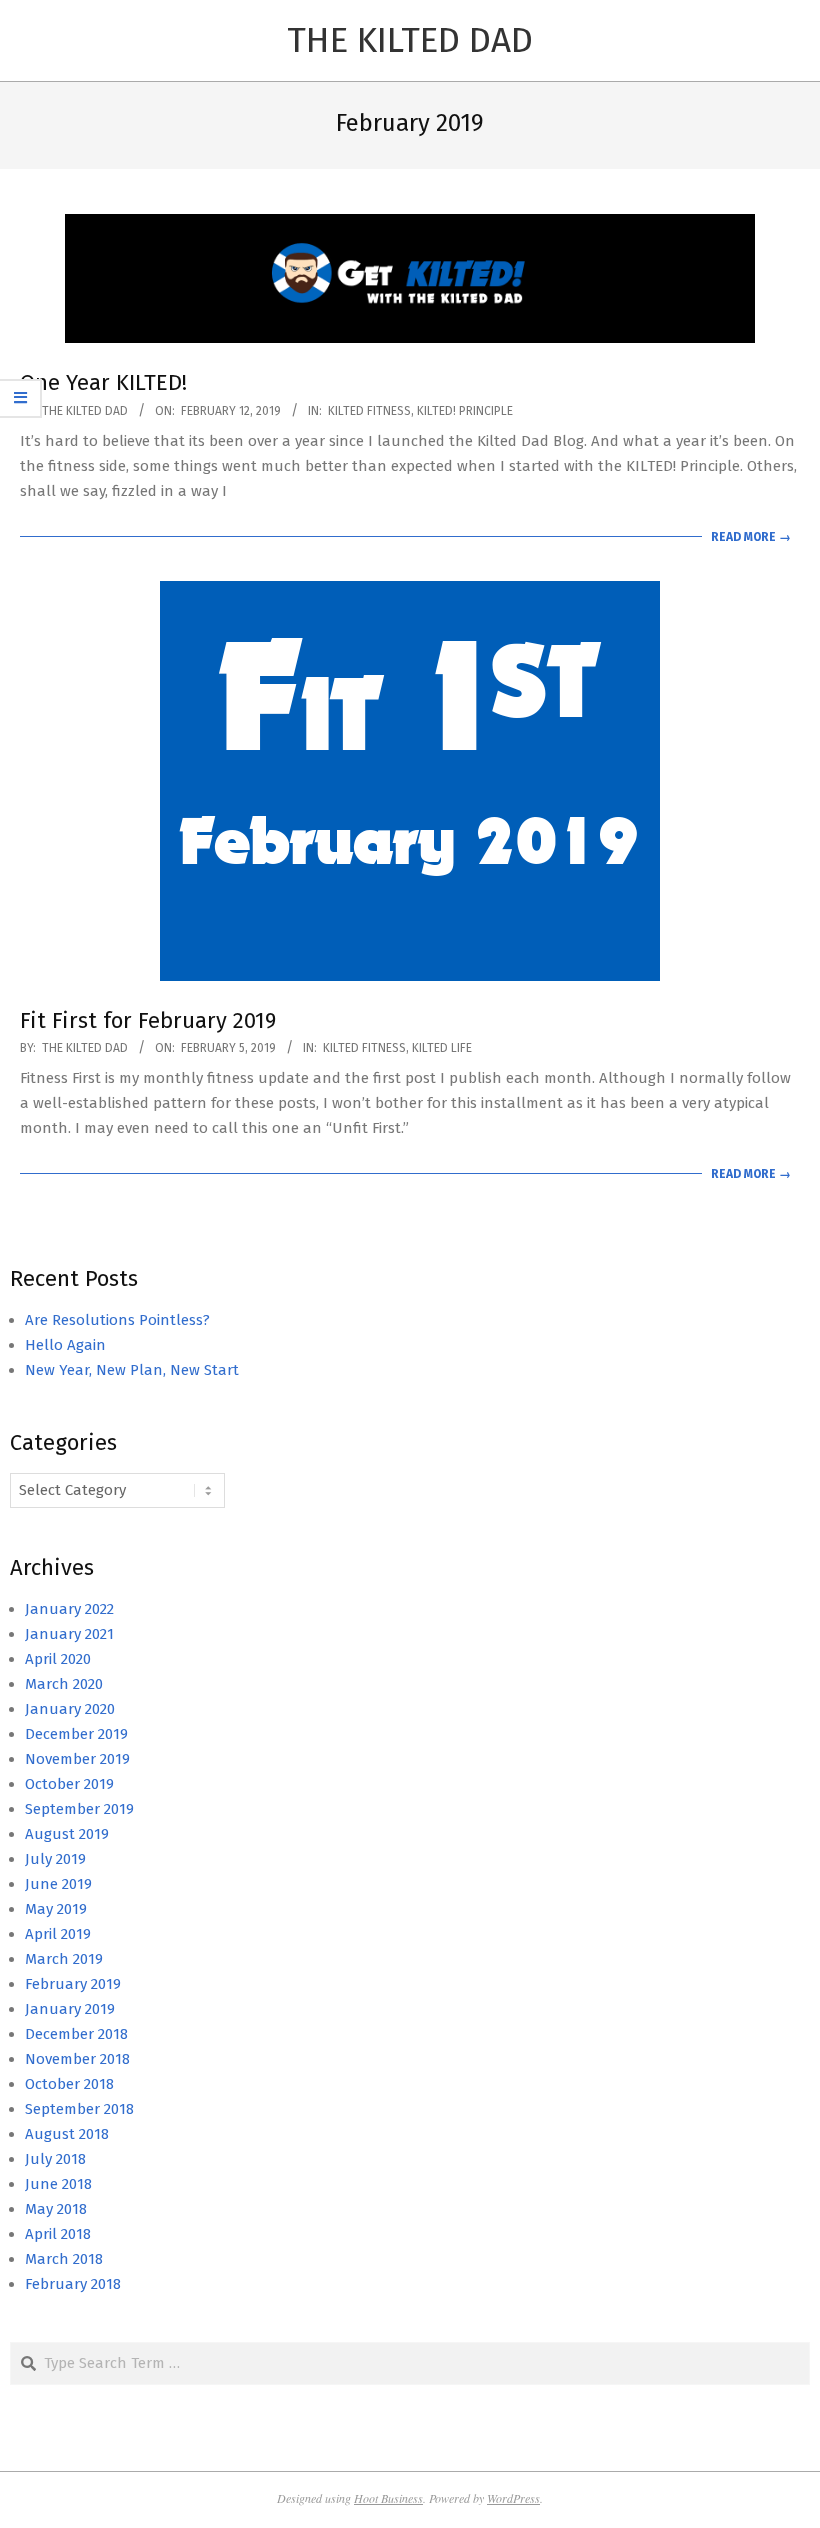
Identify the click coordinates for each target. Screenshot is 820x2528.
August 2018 (67, 2134)
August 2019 (67, 1834)
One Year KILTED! (103, 382)
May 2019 (56, 1909)
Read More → (751, 537)
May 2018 (56, 2209)
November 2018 (77, 2059)
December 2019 (76, 1734)
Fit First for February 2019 (148, 1020)
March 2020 (64, 1684)
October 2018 (69, 2084)
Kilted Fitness (369, 411)
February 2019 (73, 1984)
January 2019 (70, 2009)
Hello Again (65, 1345)
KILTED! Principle (465, 411)
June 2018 (58, 2184)
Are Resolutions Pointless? (117, 1320)
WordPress (513, 2498)
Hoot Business (388, 2498)
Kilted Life (442, 1048)
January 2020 (70, 1709)
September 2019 (79, 1809)
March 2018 (64, 2259)
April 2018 (58, 2234)
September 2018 (79, 2109)
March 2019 (64, 1959)
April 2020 (58, 1659)
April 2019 (58, 1934)
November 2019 (77, 1759)
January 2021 (69, 1634)
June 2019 (58, 1884)
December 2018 (76, 2034)
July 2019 (55, 1859)
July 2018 (55, 2159)
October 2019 (69, 1784)
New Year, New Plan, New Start (132, 1370)
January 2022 (69, 1609)
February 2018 (73, 2284)
